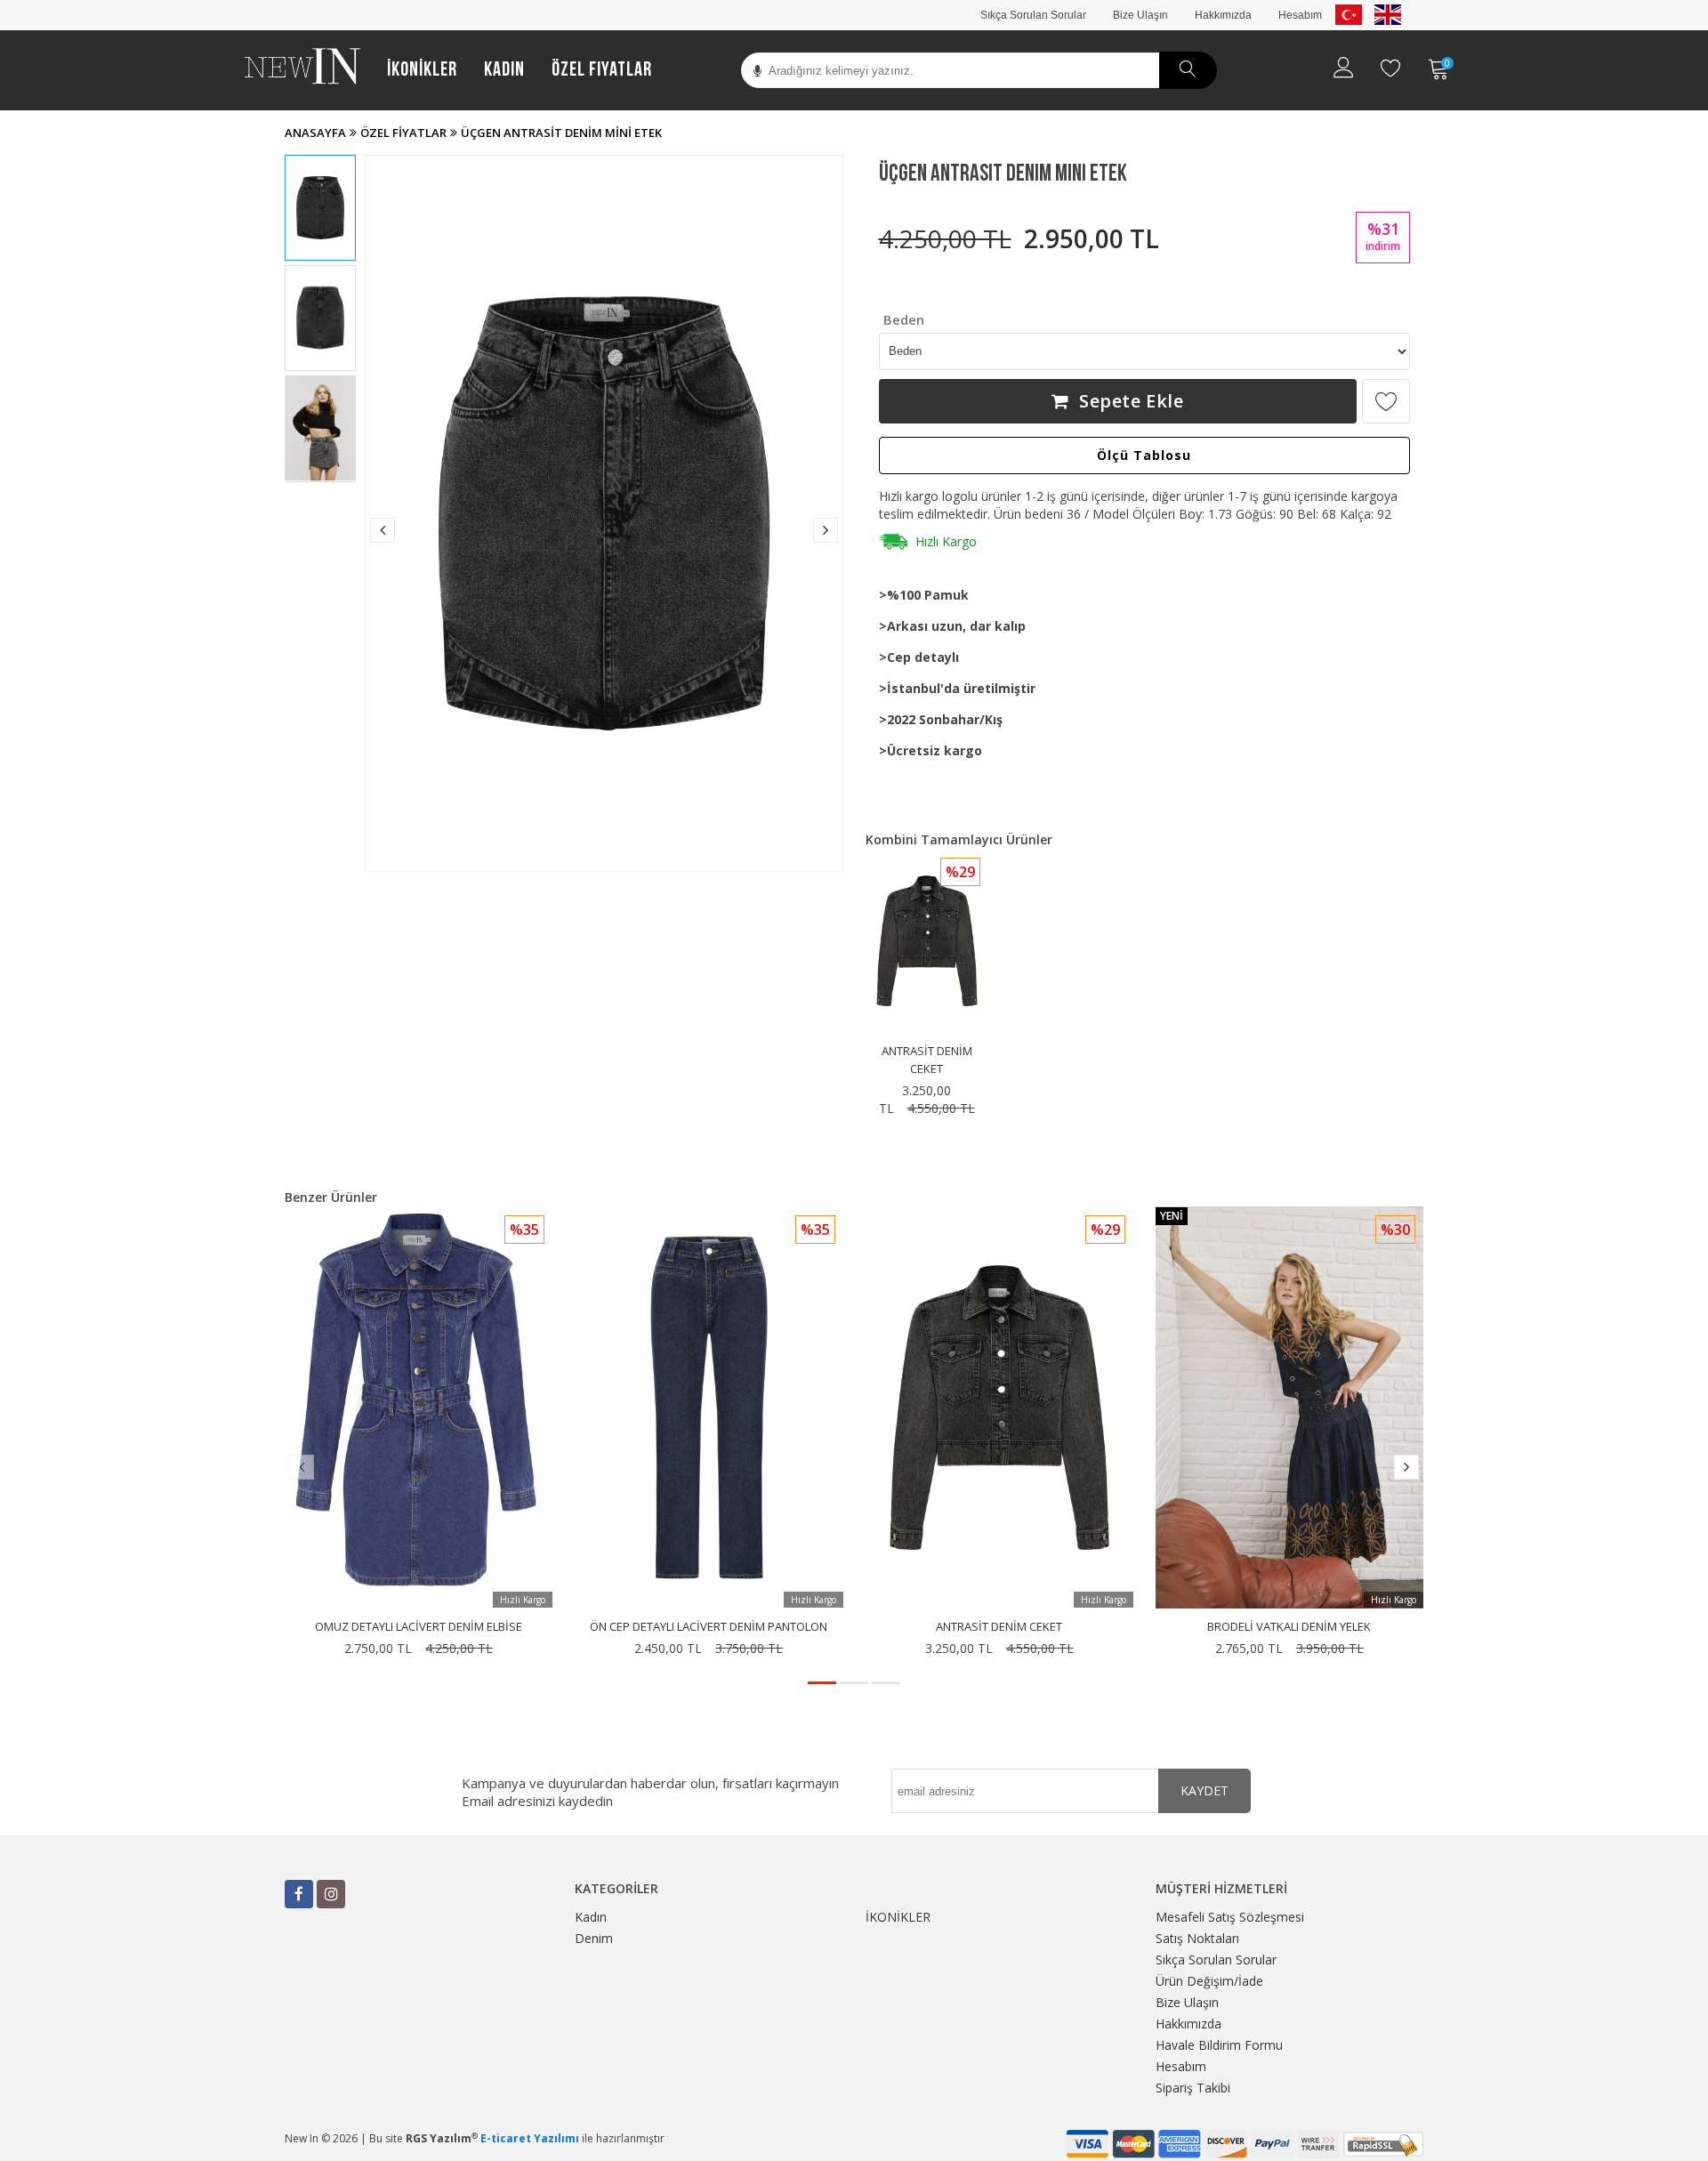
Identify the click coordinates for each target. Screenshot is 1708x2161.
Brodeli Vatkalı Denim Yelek (1289, 1626)
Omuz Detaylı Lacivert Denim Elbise (419, 1626)
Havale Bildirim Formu (1219, 2045)
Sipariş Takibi (1193, 2088)
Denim (594, 1938)
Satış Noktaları (1197, 1938)
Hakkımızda (1223, 15)
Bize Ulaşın (1140, 15)
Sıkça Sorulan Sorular (1033, 15)
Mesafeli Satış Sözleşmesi (1230, 1917)
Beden (904, 319)
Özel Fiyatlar (602, 70)
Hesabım (1300, 15)
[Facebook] (299, 1894)
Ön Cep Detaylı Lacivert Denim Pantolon (709, 1626)
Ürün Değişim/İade (1209, 1981)
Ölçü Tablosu (1144, 455)
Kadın (504, 70)
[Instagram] (331, 1894)
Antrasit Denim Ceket (999, 1626)
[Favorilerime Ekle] (1386, 401)
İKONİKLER (422, 70)
